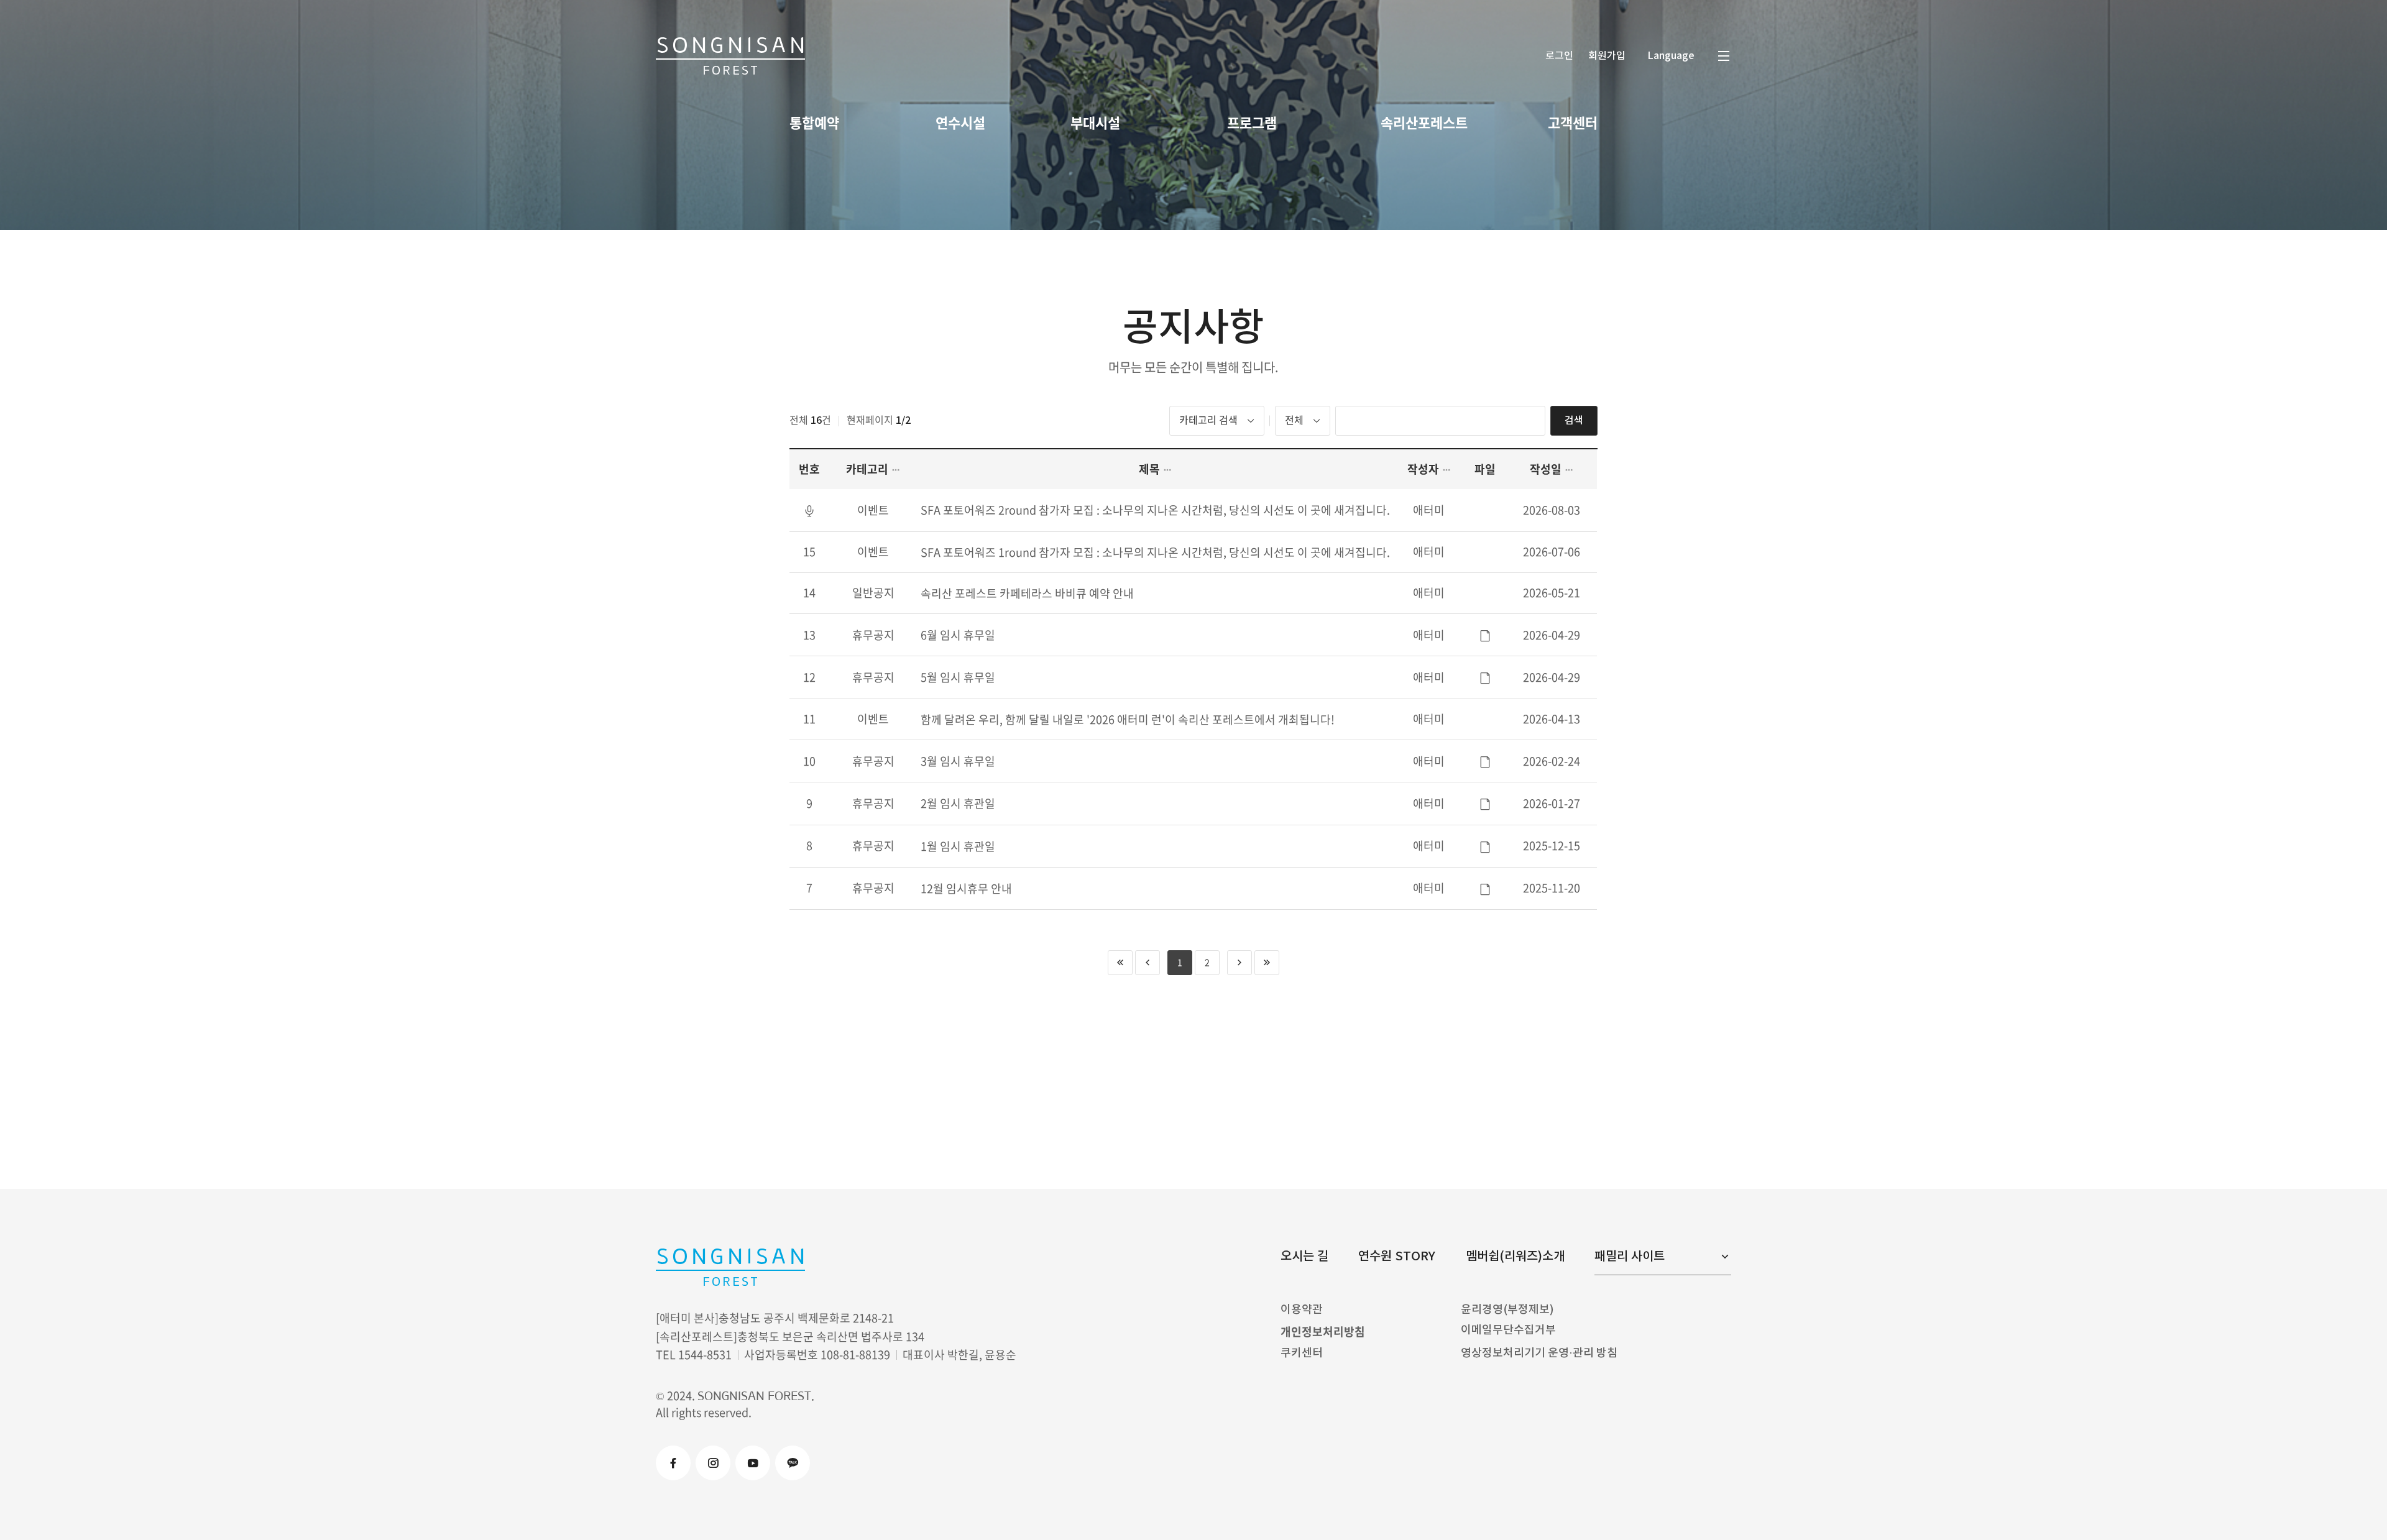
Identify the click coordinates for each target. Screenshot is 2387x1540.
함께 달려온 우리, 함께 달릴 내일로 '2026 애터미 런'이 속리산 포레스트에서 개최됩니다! (1128, 719)
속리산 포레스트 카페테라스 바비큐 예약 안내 (1027, 593)
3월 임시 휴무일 (958, 761)
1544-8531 (705, 1354)
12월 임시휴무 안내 (966, 888)
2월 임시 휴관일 (958, 803)
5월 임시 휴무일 (958, 677)
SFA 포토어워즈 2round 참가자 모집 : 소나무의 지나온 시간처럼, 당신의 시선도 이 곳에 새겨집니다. (1155, 510)
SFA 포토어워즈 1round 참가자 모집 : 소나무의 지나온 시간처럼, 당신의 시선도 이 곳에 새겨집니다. (1155, 552)
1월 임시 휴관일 (958, 846)
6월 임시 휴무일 (958, 635)
